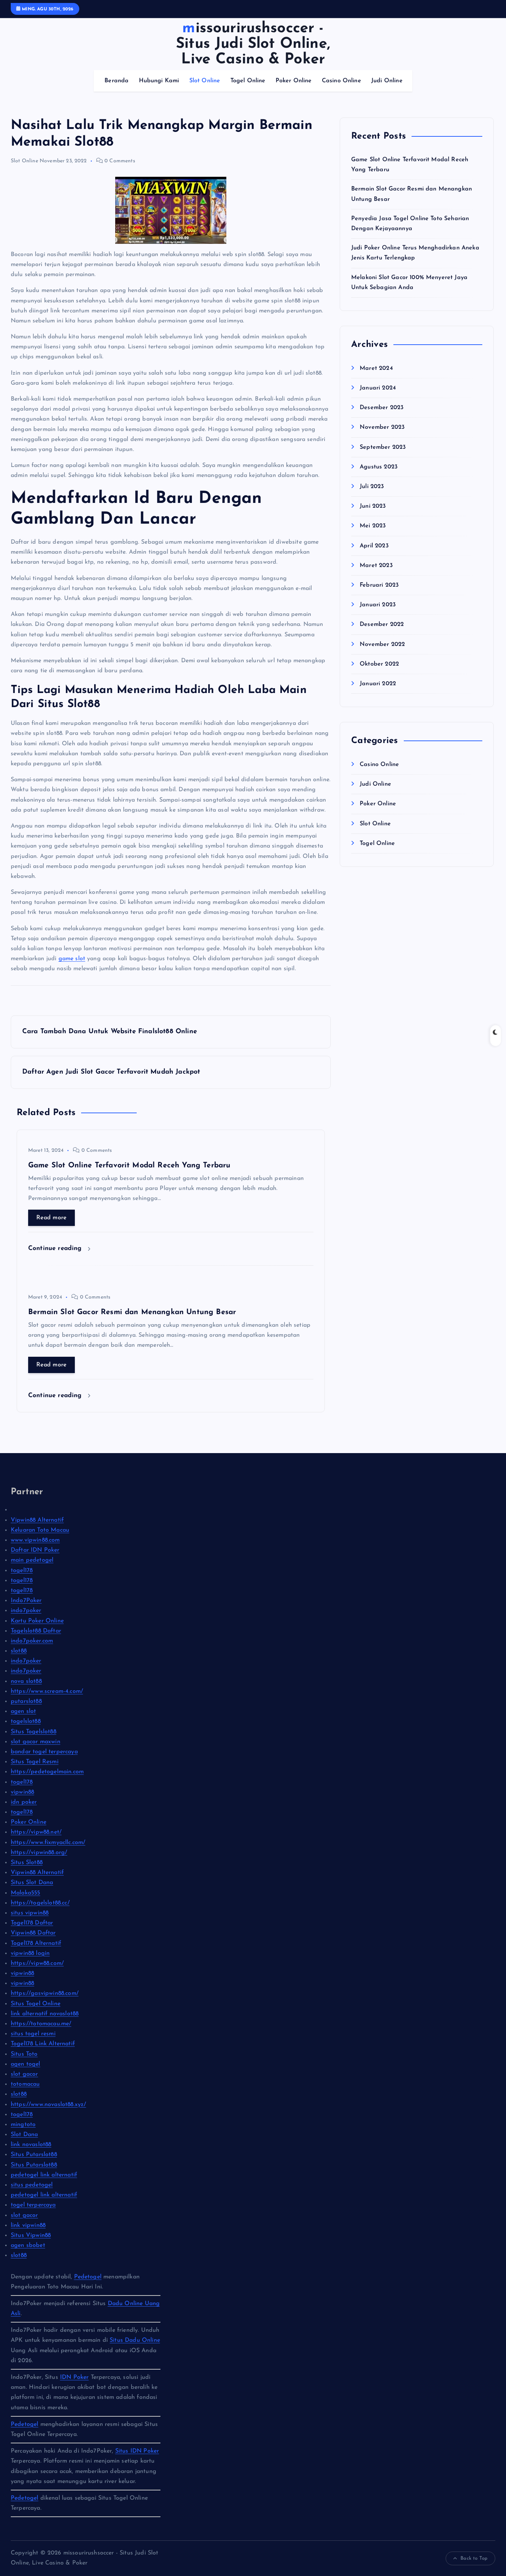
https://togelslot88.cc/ (40, 1903)
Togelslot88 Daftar (36, 1631)
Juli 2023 (372, 487)
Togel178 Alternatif (36, 1943)
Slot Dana (24, 2135)
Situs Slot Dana (32, 1883)
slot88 (19, 1651)
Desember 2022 (382, 624)
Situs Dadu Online (135, 2340)
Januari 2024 (378, 388)
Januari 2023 (378, 605)
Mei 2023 (373, 526)
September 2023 (383, 447)
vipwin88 (22, 1792)
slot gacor (24, 2074)
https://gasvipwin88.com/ (45, 1993)
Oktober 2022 (379, 664)
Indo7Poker (26, 1601)
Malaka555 (25, 1893)
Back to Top (474, 2558)
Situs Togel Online (36, 2004)
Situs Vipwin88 (31, 2235)
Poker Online (294, 81)
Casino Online (342, 81)
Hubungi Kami (159, 81)
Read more (51, 1218)
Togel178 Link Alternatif (43, 2044)
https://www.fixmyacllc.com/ (48, 1843)
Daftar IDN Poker (35, 1550)
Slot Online (205, 81)
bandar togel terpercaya (44, 1752)
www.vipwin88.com (35, 1540)
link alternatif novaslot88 (45, 2014)
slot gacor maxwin (36, 1742)
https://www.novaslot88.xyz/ (48, 2105)
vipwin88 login (30, 1953)
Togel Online (248, 81)
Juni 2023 (373, 506)
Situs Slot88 (27, 1863)
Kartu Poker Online (37, 1621)
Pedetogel (88, 2277)
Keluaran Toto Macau (40, 1530)
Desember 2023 (382, 408)
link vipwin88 (28, 2225)
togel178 (22, 1571)
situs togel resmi (33, 2034)
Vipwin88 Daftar (33, 1933)
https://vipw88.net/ (36, 1832)
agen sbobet (28, 2245)
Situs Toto (24, 2054)
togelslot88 (26, 1721)
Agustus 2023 (379, 467)
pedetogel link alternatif (44, 2175)
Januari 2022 (378, 684)
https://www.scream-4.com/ (47, 1691)
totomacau (25, 2084)
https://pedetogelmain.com (47, 1772)
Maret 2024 (376, 368)
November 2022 (382, 644)
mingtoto (23, 2125)
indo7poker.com (32, 1641)
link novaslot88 (31, 2145)
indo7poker (26, 1611)
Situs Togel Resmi (35, 1762)
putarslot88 (26, 1701)
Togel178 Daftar (32, 1923)
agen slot (23, 1711)
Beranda (116, 81)
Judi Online (387, 81)
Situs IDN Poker (137, 2451)
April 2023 (374, 546)
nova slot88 (26, 1681)
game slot (72, 959)
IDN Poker (74, 2377)
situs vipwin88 (30, 1913)
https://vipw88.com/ (37, 1963)
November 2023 (382, 427)
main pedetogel (32, 1560)
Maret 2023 (376, 566)
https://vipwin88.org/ (39, 1853)
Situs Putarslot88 (34, 2155)
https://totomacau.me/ (41, 2024)
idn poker (24, 1802)
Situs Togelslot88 (34, 1732)
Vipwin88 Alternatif (37, 1520)
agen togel (26, 2064)
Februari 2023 (379, 585)
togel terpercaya (33, 2205)
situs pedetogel (32, 2185)
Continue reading (56, 1248)
